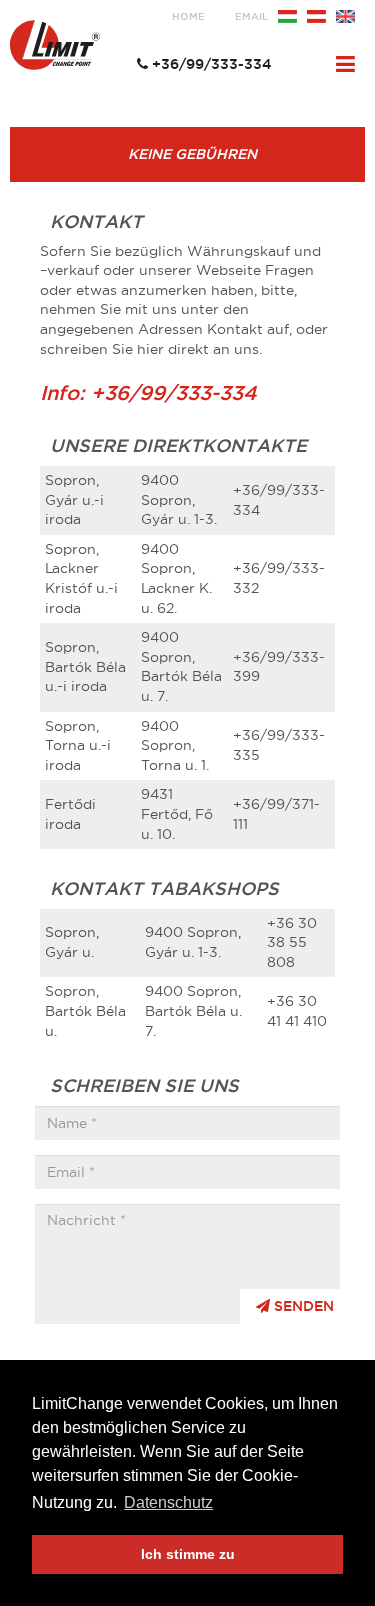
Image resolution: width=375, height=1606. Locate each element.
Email (251, 16)
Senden (302, 1306)
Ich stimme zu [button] (188, 1554)
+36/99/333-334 (212, 64)
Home (188, 16)
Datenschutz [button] (168, 1502)
